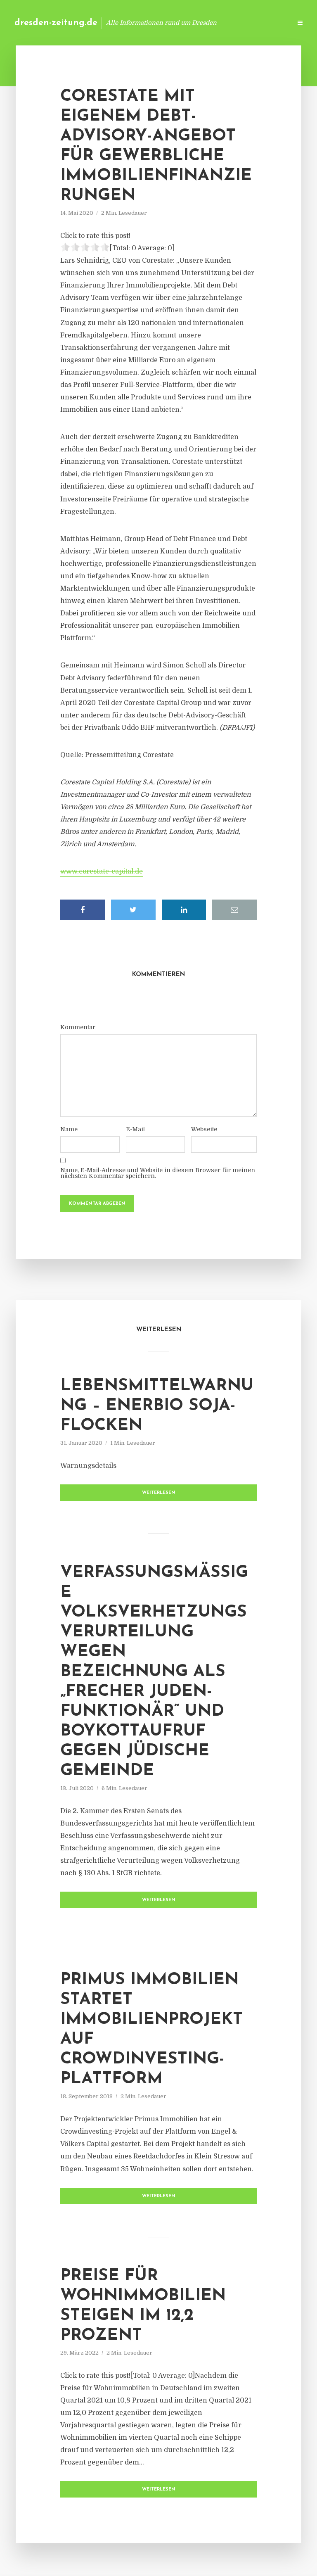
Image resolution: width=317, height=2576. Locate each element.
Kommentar (78, 1027)
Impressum (223, 23)
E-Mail (135, 1129)
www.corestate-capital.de (102, 871)
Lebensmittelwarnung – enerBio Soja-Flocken (157, 1406)
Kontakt (185, 23)
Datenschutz (267, 23)
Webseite (204, 1129)
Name (69, 1129)
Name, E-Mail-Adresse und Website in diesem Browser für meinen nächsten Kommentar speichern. (158, 1173)
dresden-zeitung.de (56, 23)
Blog (154, 23)
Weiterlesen (159, 1493)
